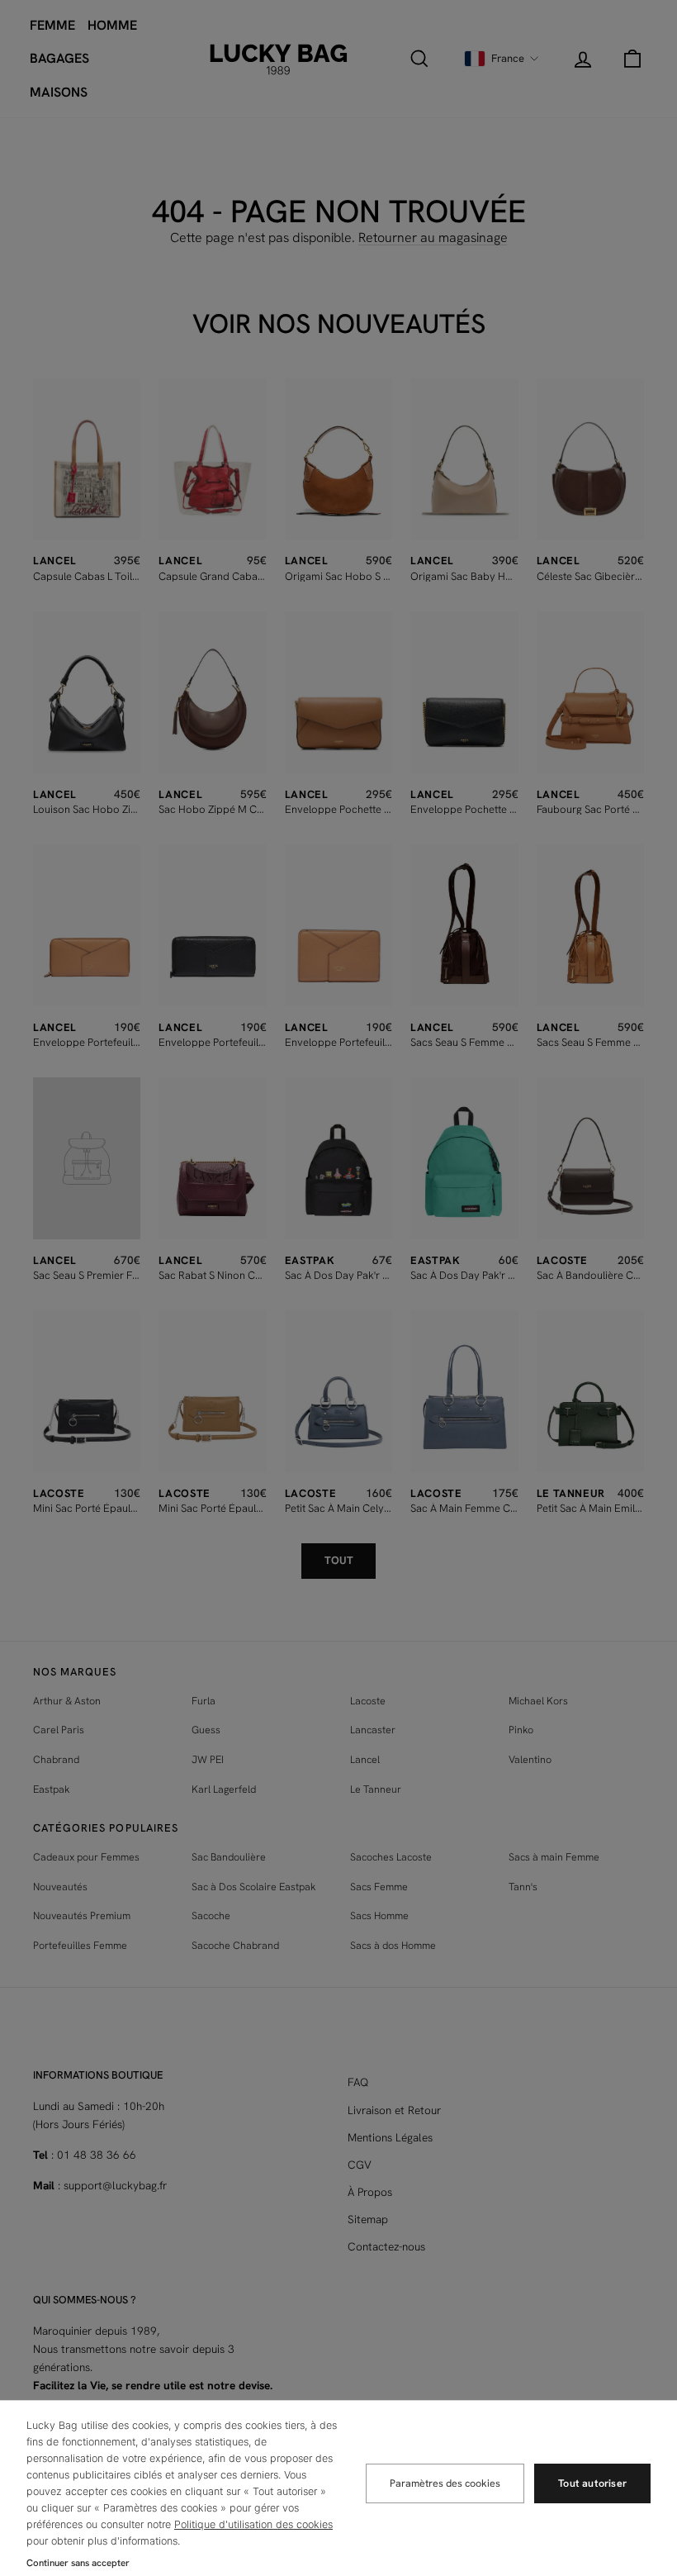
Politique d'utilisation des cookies (253, 2524)
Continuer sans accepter (78, 2562)
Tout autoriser (592, 2483)
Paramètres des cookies (445, 2483)
